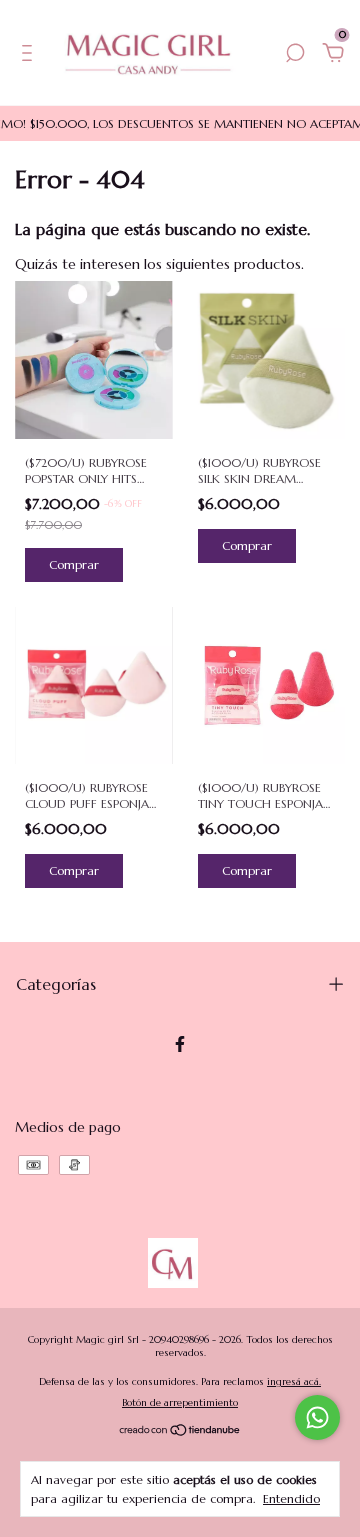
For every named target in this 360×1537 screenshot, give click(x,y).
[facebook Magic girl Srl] (180, 1044)
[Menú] (30, 56)
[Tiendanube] (180, 1431)
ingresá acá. (294, 1381)
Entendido (291, 1498)
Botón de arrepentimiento (180, 1402)
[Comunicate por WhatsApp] (317, 1417)
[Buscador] (295, 56)
